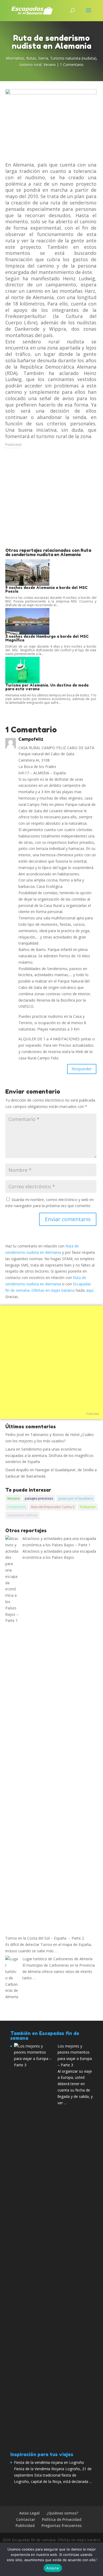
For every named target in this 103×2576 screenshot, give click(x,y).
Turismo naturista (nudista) (73, 58)
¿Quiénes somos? (62, 2513)
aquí (90, 1290)
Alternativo (15, 58)
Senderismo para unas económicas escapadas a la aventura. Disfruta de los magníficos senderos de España (49, 1455)
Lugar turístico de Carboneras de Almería (57, 1959)
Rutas (31, 58)
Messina (13, 1498)
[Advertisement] (51, 502)
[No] (96, 2559)
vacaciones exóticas (22, 1515)
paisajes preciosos (39, 1498)
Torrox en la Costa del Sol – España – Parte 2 (45, 1938)
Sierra (43, 58)
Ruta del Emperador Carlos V (53, 1507)
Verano (50, 65)
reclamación (17, 1507)
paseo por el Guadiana (76, 1498)
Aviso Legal (29, 2513)
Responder (82, 1069)
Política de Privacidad (62, 2519)
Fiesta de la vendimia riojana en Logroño (49, 2462)
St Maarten (88, 1507)
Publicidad (13, 445)
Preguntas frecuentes (62, 2525)
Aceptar (53, 2568)
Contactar (26, 2519)
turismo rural (31, 65)
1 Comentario (72, 65)
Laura (10, 1449)
